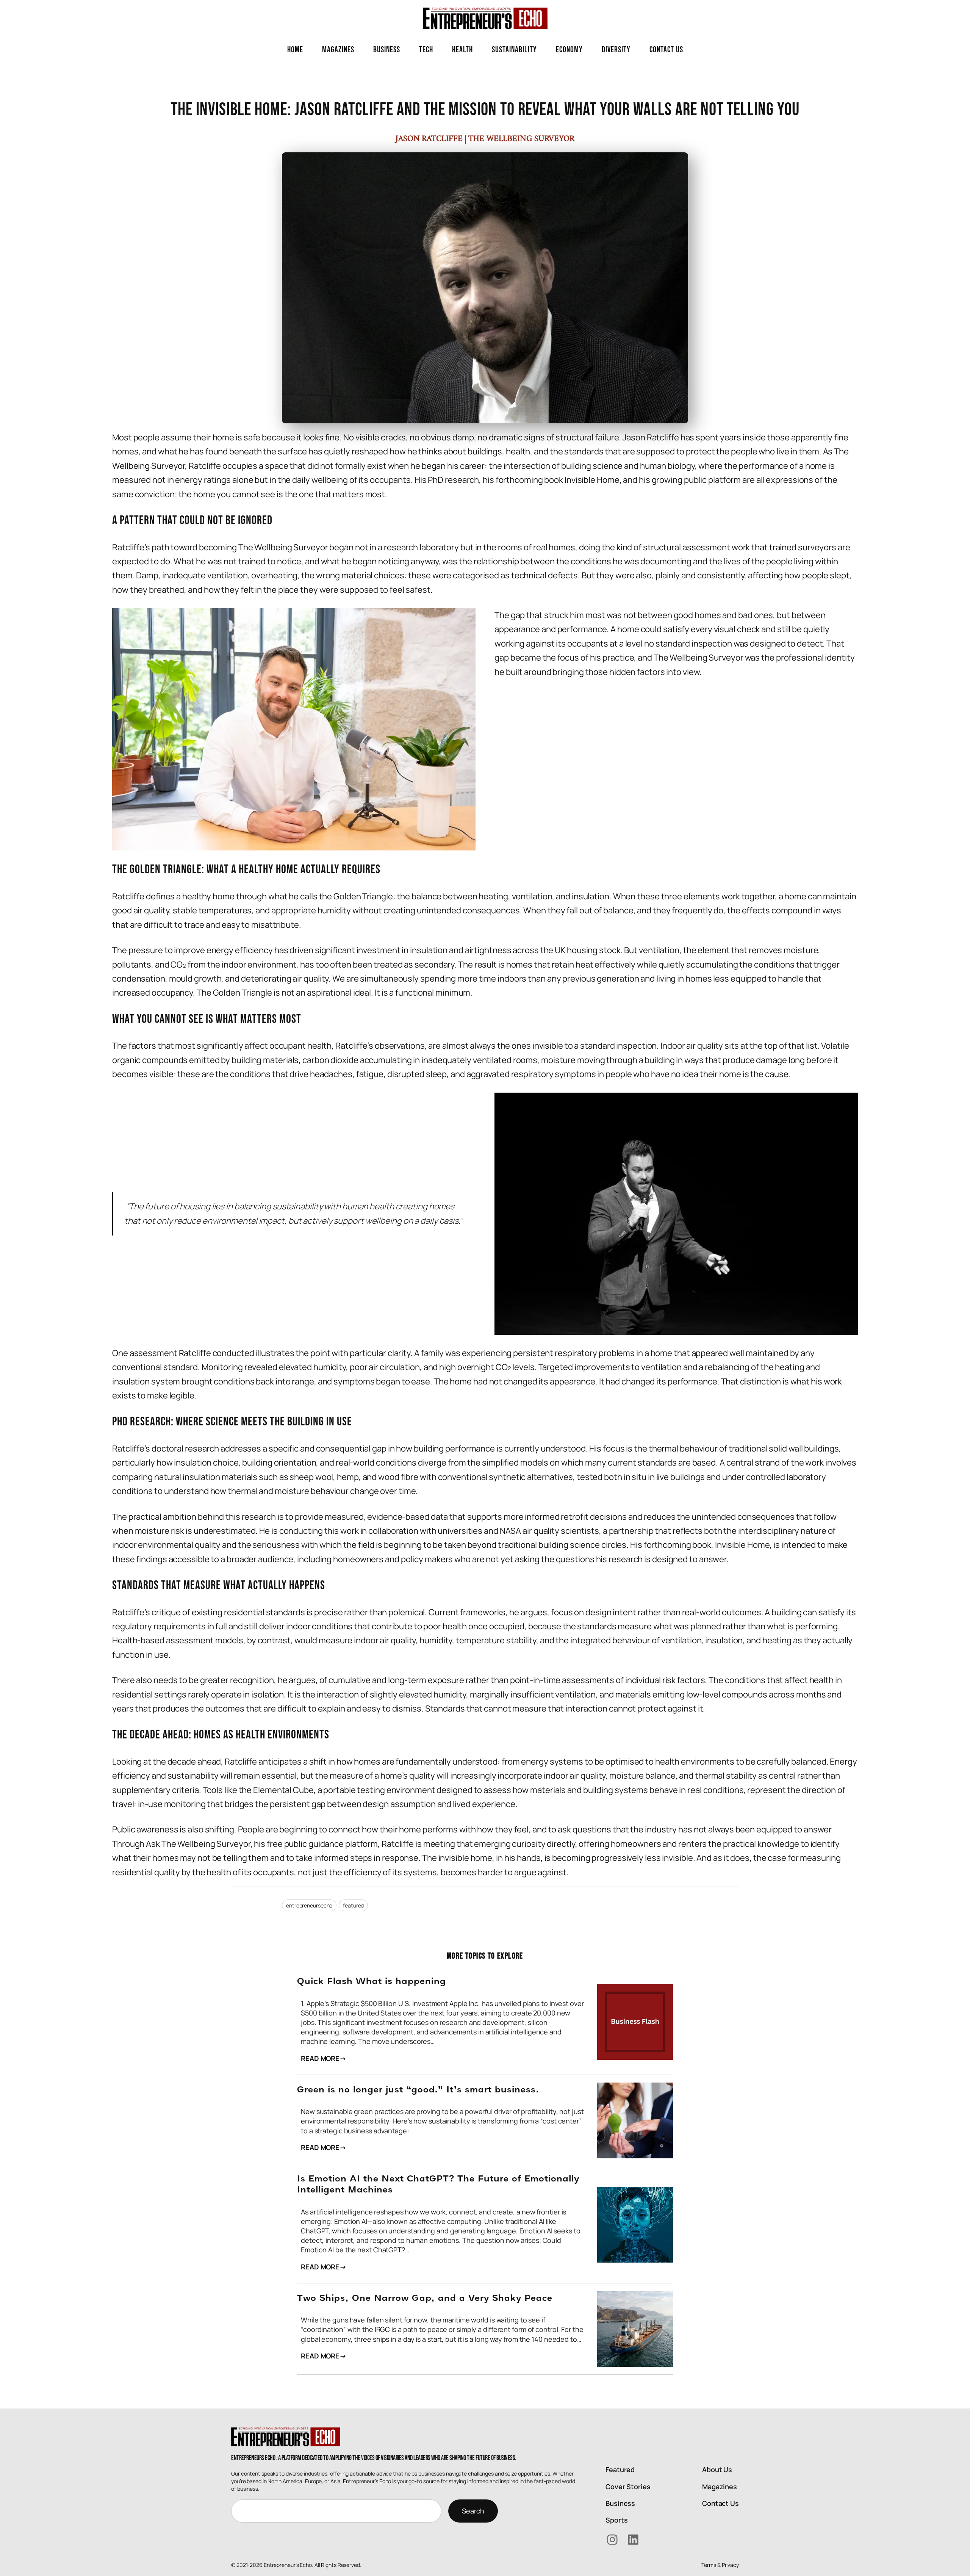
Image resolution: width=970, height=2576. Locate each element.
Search (473, 2511)
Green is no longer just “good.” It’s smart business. (418, 2090)
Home (295, 50)
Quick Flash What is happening (372, 1982)
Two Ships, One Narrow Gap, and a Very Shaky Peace (425, 2299)
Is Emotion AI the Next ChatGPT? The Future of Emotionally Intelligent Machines (438, 2185)
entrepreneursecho (309, 1905)
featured (353, 1905)
